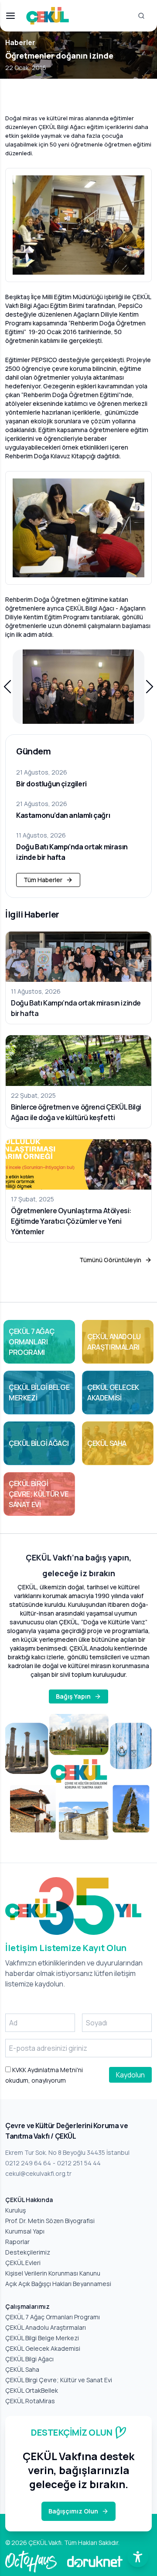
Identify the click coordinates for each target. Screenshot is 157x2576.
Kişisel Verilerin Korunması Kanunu (53, 2273)
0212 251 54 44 (79, 2163)
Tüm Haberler (43, 880)
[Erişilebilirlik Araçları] (138, 2557)
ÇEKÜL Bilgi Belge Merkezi (42, 2338)
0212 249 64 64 (28, 2163)
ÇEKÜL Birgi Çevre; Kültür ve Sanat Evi (59, 2380)
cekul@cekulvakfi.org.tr (38, 2173)
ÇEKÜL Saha (22, 2369)
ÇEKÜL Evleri (23, 2263)
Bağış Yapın (73, 1696)
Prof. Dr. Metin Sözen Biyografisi (50, 2221)
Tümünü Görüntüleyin (110, 1260)
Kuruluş (15, 2210)
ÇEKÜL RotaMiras (30, 2401)
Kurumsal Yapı (25, 2231)
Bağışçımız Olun (73, 2511)
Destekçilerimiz (28, 2252)
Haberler (20, 42)
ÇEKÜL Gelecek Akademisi (43, 2348)
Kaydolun (130, 2075)
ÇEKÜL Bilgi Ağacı (29, 2359)
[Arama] (141, 16)
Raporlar (17, 2242)
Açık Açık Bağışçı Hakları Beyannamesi (58, 2284)
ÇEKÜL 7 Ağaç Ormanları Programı (53, 2317)
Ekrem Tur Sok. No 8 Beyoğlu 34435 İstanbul (67, 2152)
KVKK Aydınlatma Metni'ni (47, 2070)
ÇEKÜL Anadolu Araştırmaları (46, 2327)
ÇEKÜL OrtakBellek (32, 2390)
